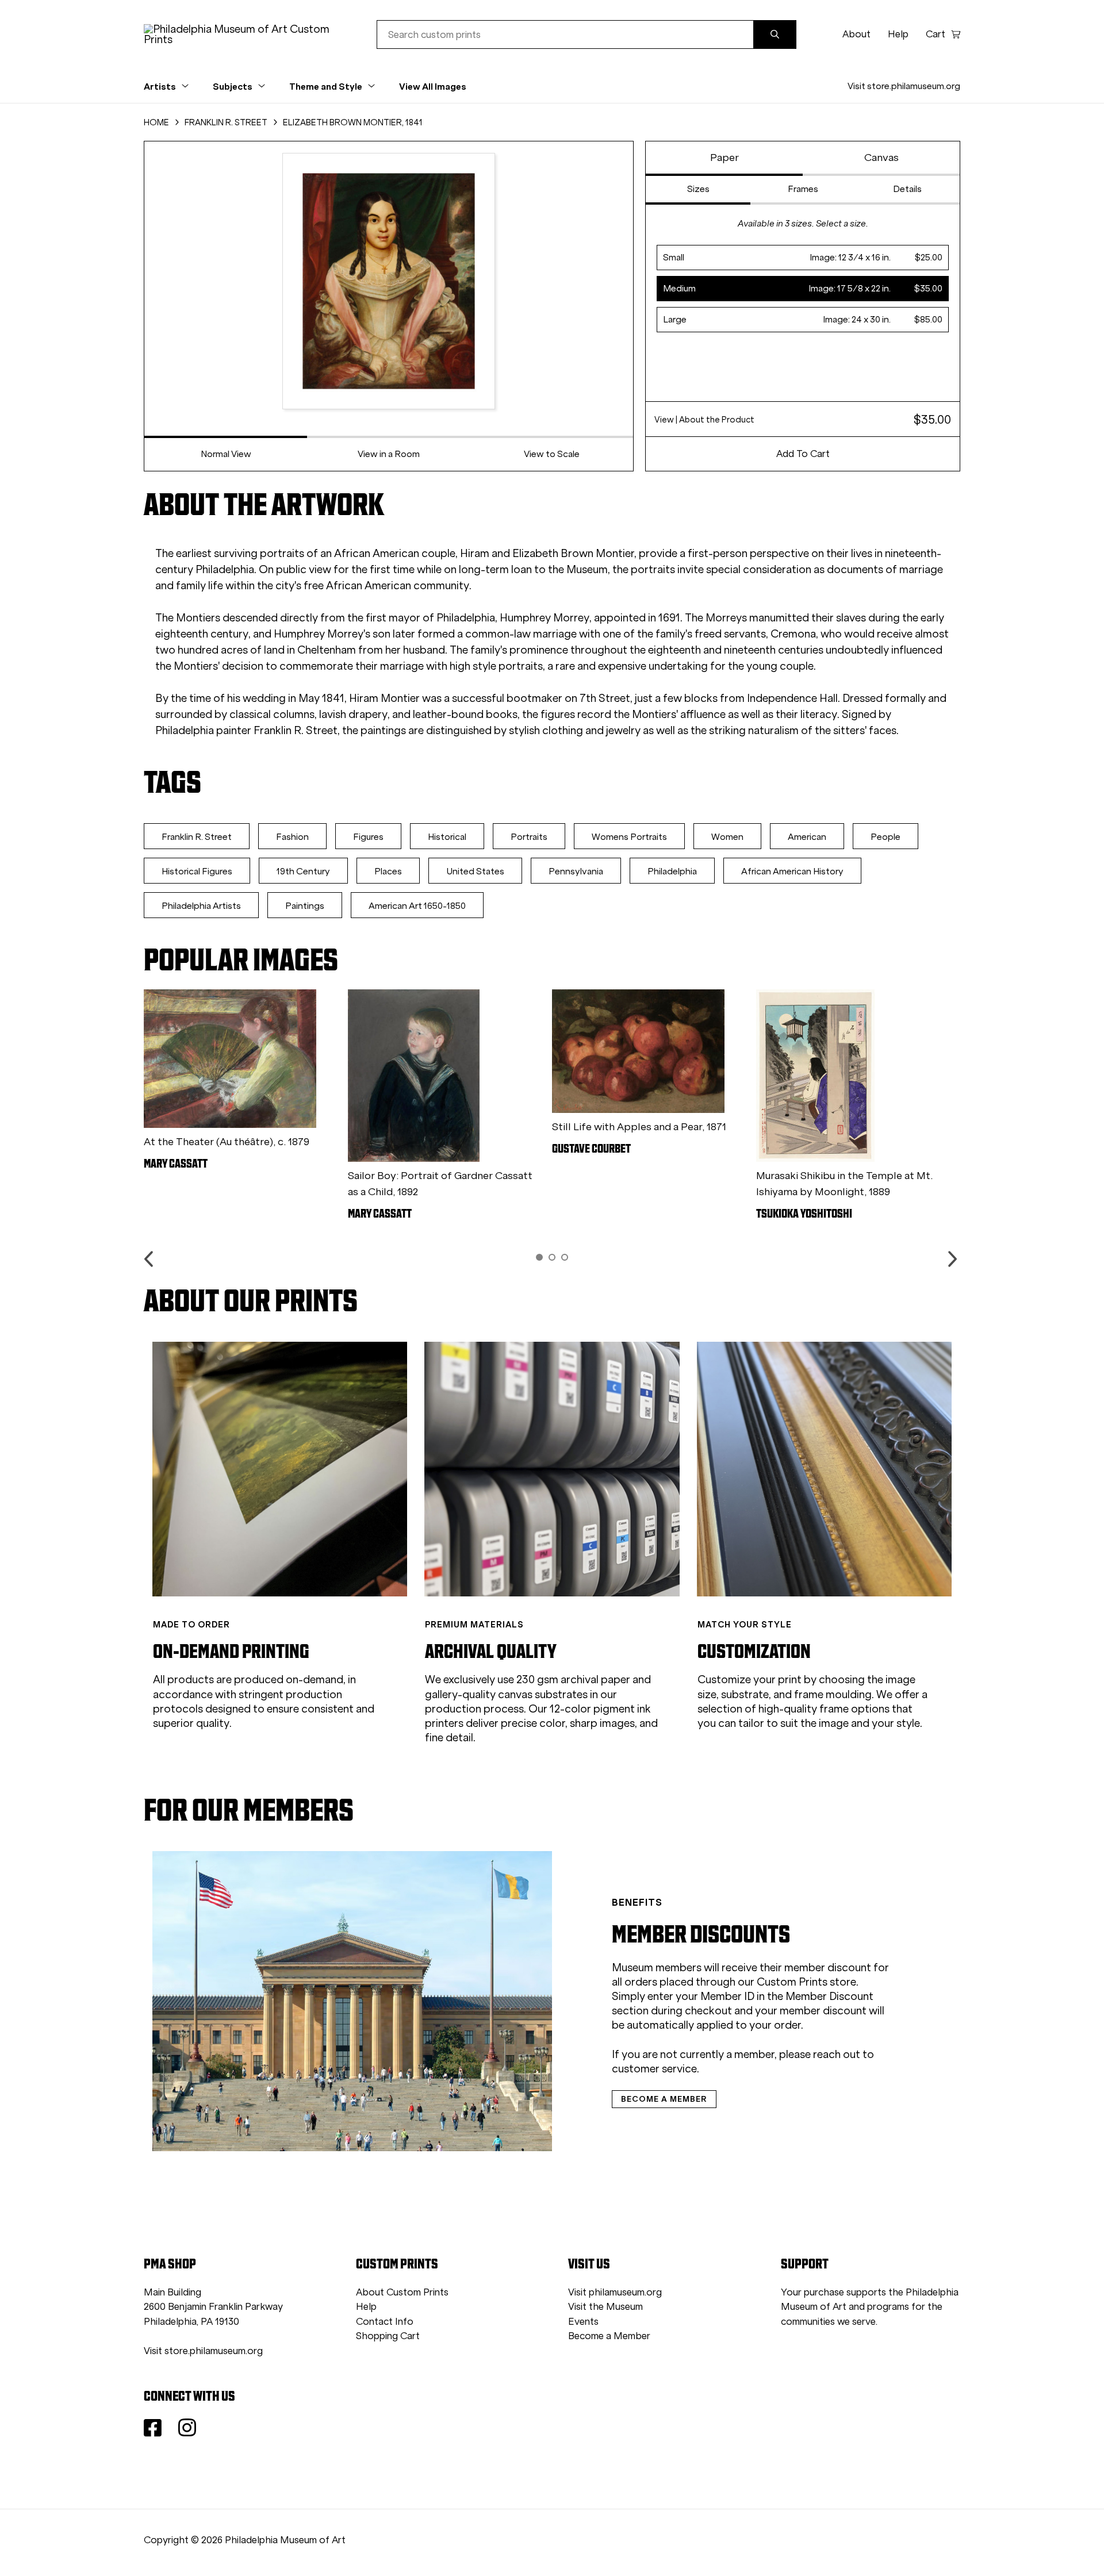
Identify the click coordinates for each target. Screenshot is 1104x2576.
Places (388, 871)
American (807, 837)
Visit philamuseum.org (615, 2292)
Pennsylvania (576, 871)
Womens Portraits (629, 837)
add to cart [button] (803, 454)
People (885, 837)
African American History (792, 871)
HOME (156, 122)
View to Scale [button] (552, 454)
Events (583, 2322)
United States (475, 871)
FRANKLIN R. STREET (226, 122)
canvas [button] (881, 158)
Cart (936, 34)
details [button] (907, 189)
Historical (447, 837)
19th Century (303, 871)
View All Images (433, 86)
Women (727, 837)
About (856, 34)
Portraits (529, 837)
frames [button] (803, 189)
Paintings (305, 906)
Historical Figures (197, 871)
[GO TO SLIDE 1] (539, 1257)
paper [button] (724, 158)
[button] (803, 258)
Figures (368, 837)
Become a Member (609, 2336)
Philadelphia (672, 871)
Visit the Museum (605, 2307)
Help (898, 34)
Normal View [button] (226, 454)
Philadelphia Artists (201, 906)
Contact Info (385, 2322)
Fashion (292, 837)
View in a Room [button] (389, 454)
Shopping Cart (388, 2336)
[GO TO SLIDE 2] (552, 1257)
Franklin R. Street (197, 837)
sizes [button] (698, 189)
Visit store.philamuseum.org (904, 86)
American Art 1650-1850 (417, 906)
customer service (654, 2069)
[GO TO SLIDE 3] (565, 1257)
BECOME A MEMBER (664, 2099)
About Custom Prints (402, 2292)
